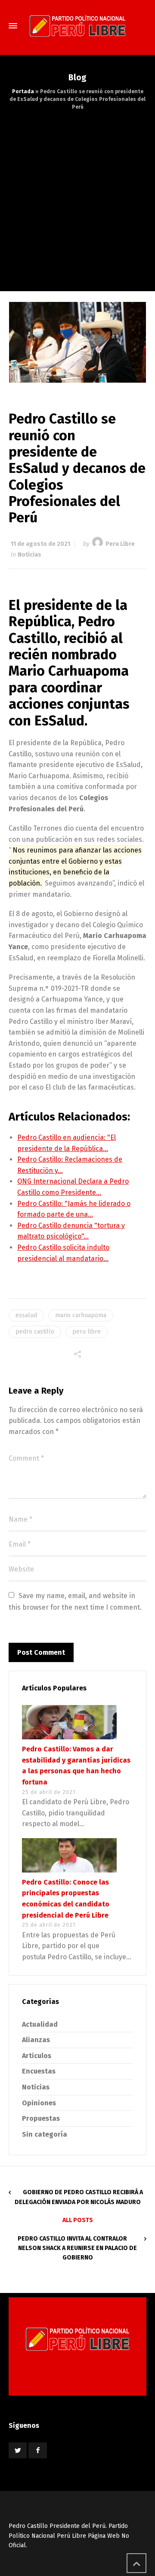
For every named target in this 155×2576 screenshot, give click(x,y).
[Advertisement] (77, 192)
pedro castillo (35, 1332)
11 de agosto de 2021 (40, 544)
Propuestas (41, 2118)
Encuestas (39, 2071)
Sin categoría (45, 2134)
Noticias (29, 555)
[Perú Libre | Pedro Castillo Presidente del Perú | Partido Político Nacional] (77, 26)
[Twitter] (18, 2450)
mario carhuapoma (81, 1315)
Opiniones (39, 2103)
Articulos (37, 2056)
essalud (26, 1315)
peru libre (87, 1332)
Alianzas (36, 2040)
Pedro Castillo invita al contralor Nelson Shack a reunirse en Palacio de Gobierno (77, 2248)
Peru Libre (120, 544)
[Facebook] (37, 2450)
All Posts (78, 2220)
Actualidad (40, 2024)
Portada (23, 91)
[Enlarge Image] (78, 342)
